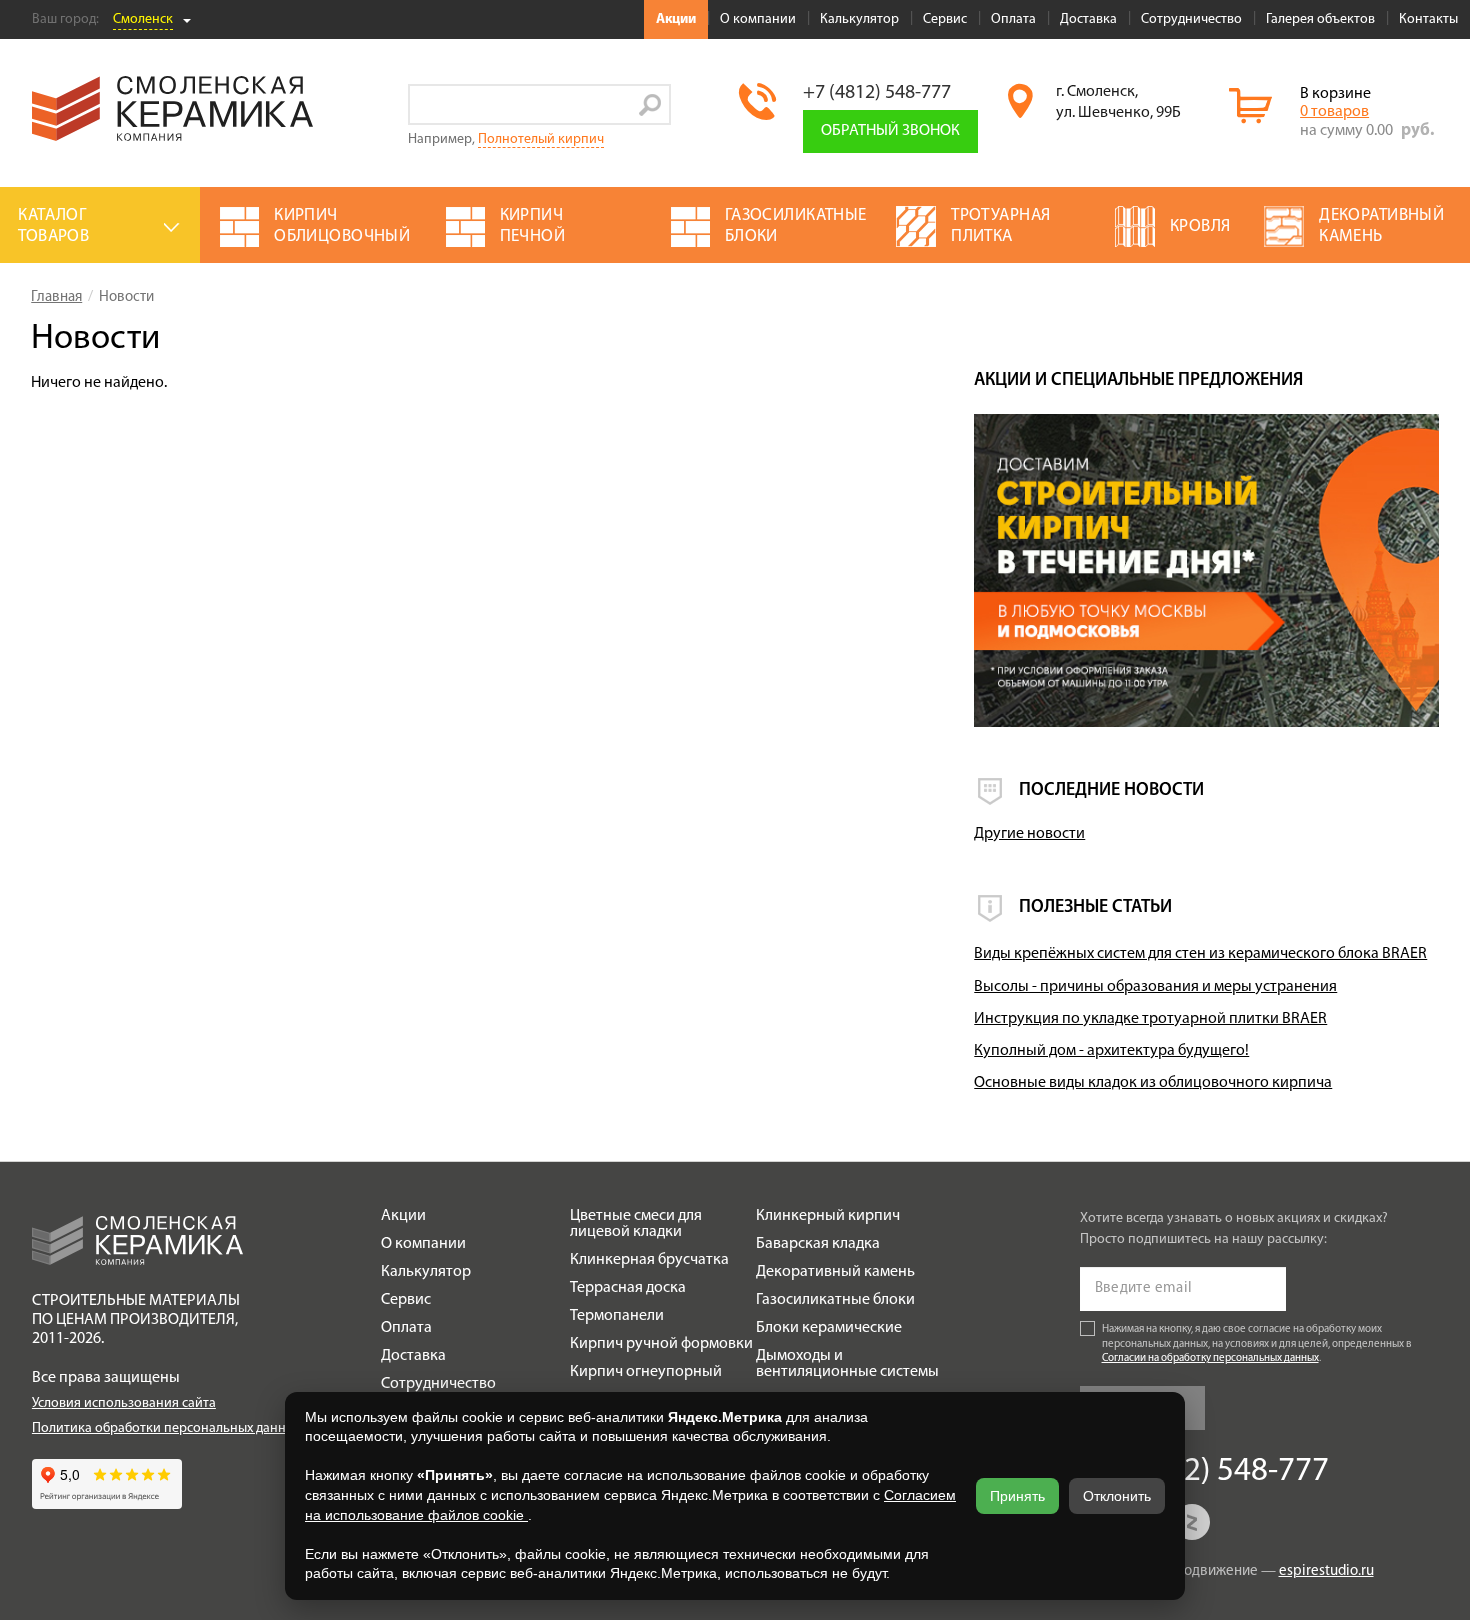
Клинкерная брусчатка (649, 1260)
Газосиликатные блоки (835, 1300)
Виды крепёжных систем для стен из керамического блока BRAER (1200, 954)
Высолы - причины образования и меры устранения (1155, 987)
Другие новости (1029, 834)
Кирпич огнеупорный (646, 1372)
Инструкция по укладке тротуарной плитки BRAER (1150, 1019)
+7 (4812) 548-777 (877, 93)
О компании (758, 19)
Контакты (1428, 19)
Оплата (1013, 19)
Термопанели (617, 1316)
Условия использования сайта (124, 1403)
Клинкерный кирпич (828, 1216)
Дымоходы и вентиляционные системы (847, 1364)
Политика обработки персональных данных (166, 1428)
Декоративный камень (835, 1272)
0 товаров (1334, 112)
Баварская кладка (818, 1244)
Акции (676, 19)
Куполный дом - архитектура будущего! (1111, 1051)
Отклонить (1117, 1496)
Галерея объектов (1320, 19)
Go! (650, 104)
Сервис (945, 19)
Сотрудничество (1191, 19)
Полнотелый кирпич (541, 139)
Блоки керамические (829, 1328)
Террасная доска (628, 1288)
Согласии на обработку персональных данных (1210, 1359)
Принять (1017, 1496)
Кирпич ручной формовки (661, 1344)
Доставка (1088, 19)
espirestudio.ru (1326, 1571)
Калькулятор (859, 19)
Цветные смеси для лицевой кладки (636, 1224)
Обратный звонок (890, 131)
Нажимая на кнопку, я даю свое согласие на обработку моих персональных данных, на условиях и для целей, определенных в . (1257, 1344)
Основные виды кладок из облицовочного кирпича (1153, 1083)
